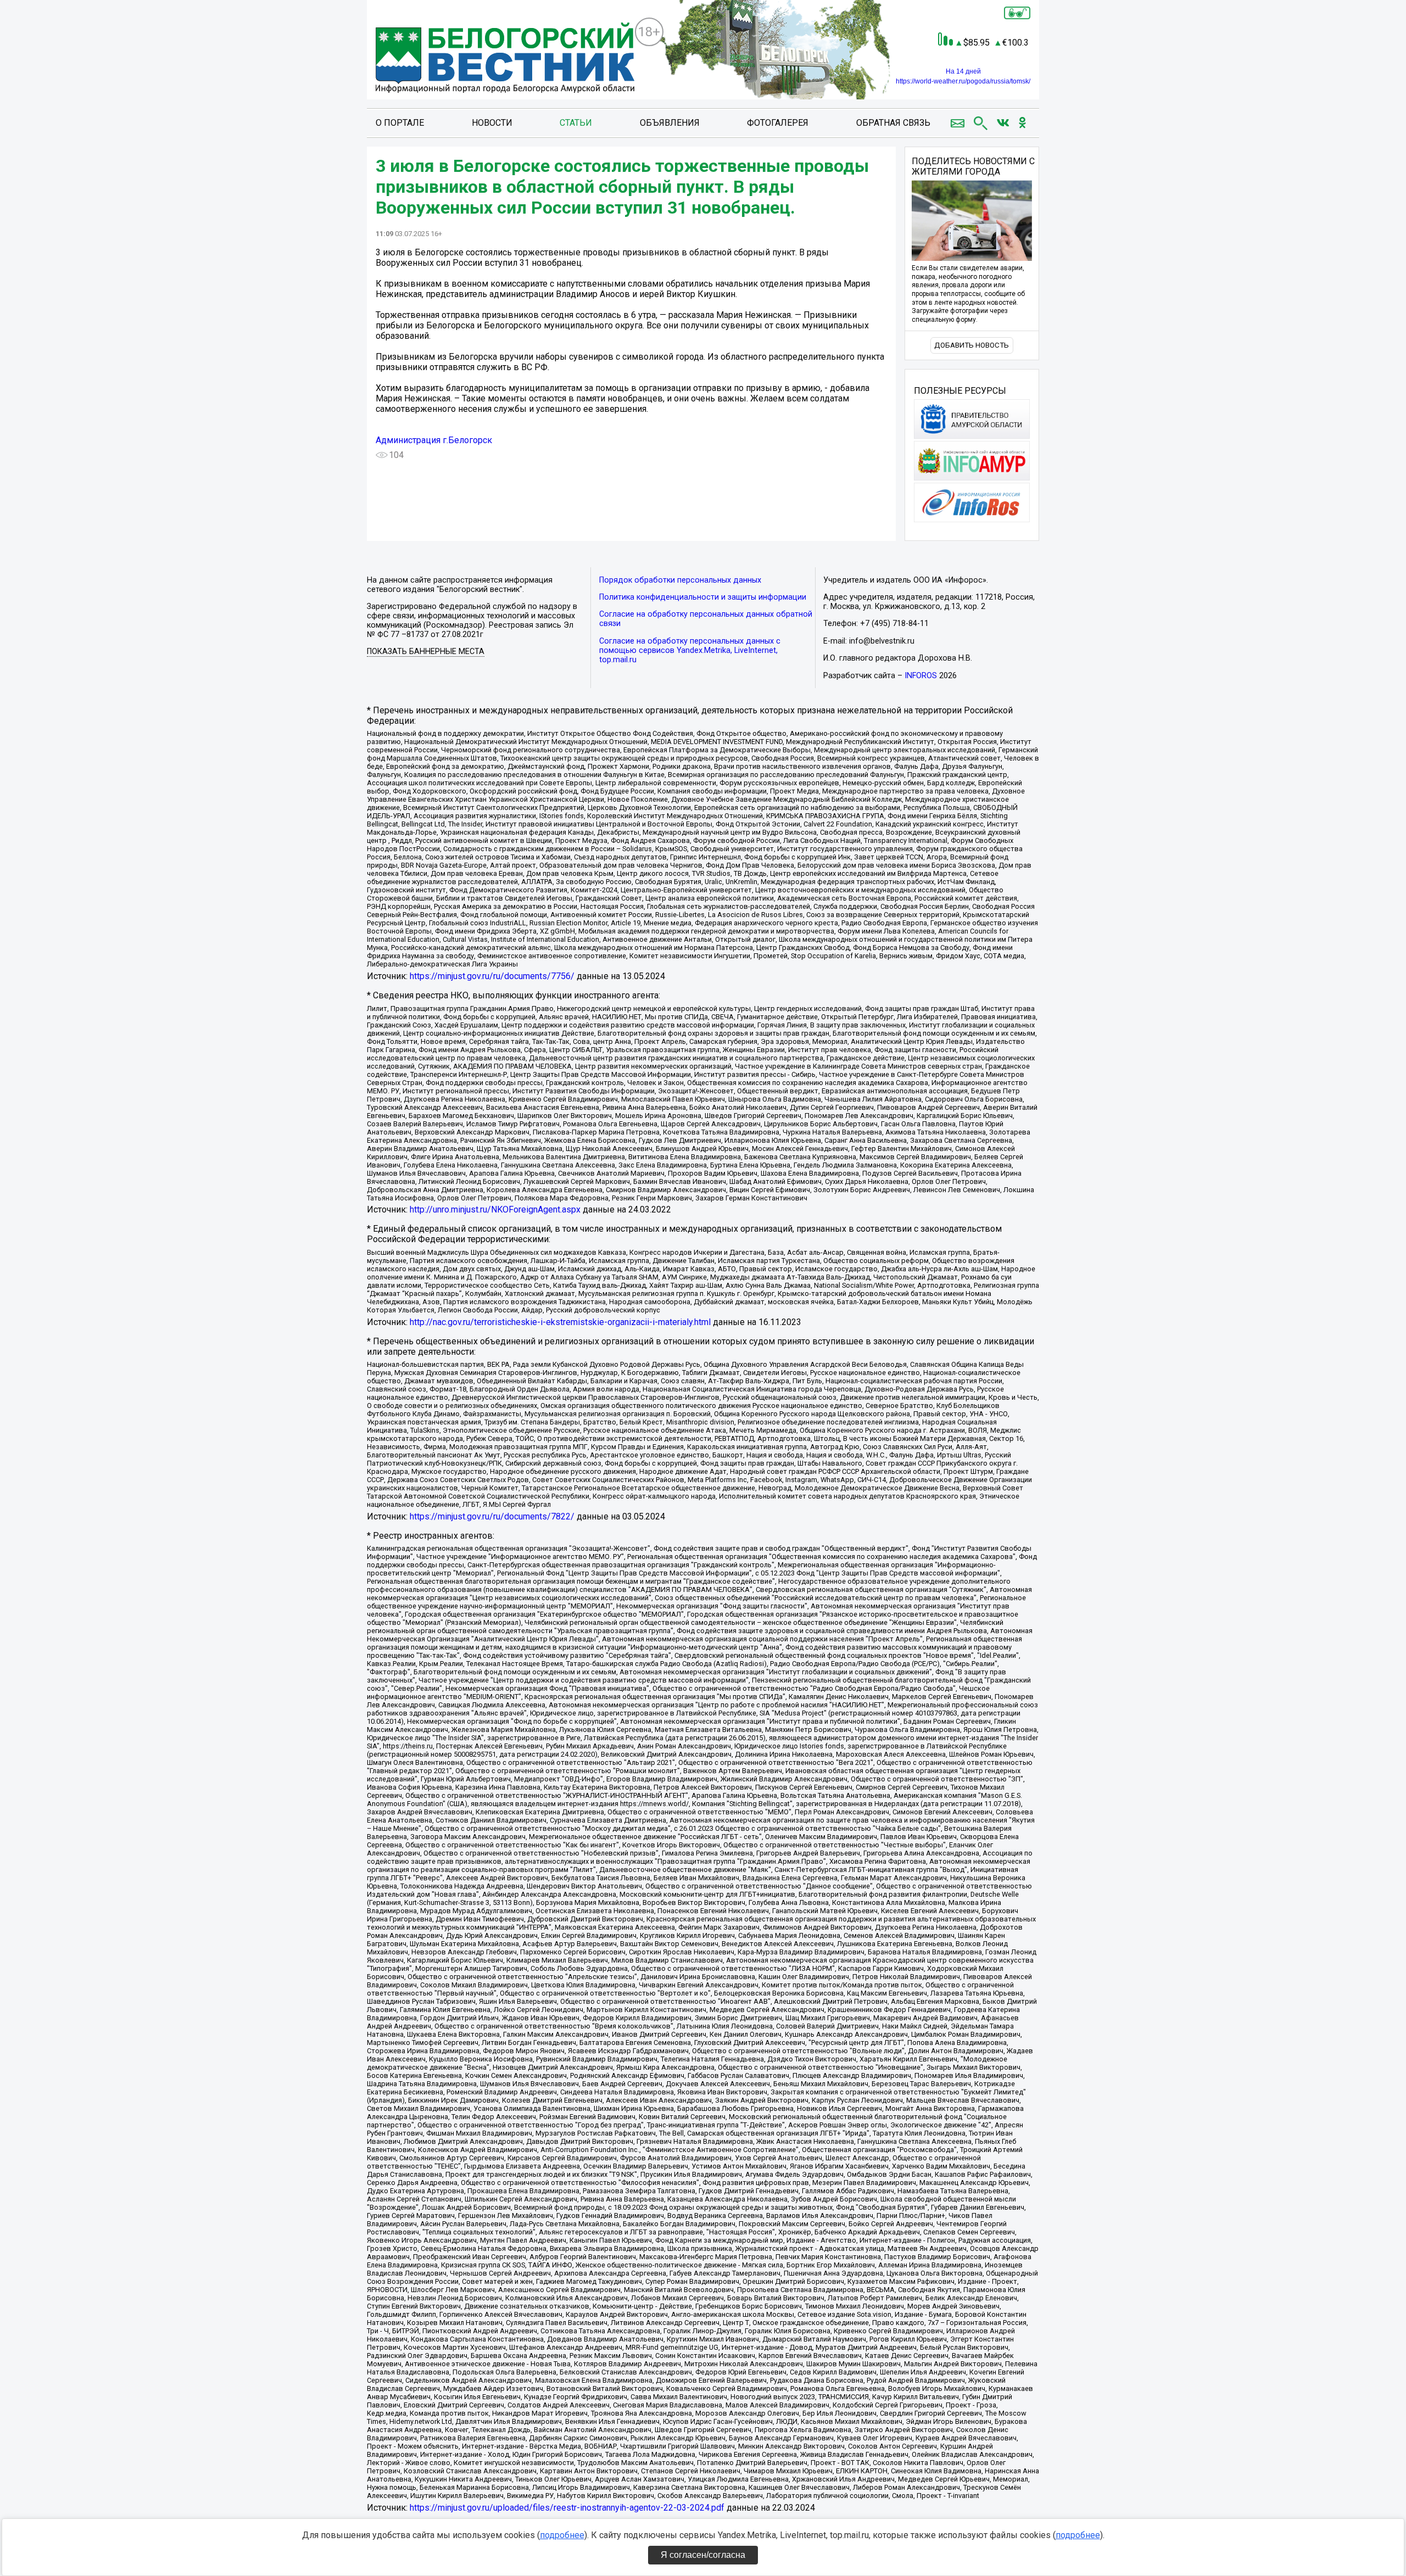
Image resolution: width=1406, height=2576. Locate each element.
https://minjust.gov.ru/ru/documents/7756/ (492, 976)
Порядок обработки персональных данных (680, 580)
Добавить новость (972, 345)
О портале (400, 123)
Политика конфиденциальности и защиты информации (703, 597)
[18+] (505, 59)
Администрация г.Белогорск (434, 440)
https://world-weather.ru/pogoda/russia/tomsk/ (963, 81)
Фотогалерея (778, 123)
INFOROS (921, 676)
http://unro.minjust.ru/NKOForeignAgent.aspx (495, 1209)
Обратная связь (893, 123)
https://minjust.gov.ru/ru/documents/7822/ (492, 1516)
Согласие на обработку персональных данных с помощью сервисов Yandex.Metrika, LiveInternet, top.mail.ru (690, 650)
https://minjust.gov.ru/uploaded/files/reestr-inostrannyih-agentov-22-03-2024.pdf (567, 2508)
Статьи (576, 123)
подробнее (562, 2535)
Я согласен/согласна (703, 2555)
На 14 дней (963, 71)
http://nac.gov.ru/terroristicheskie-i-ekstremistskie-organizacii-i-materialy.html (560, 1322)
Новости (492, 123)
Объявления (670, 123)
